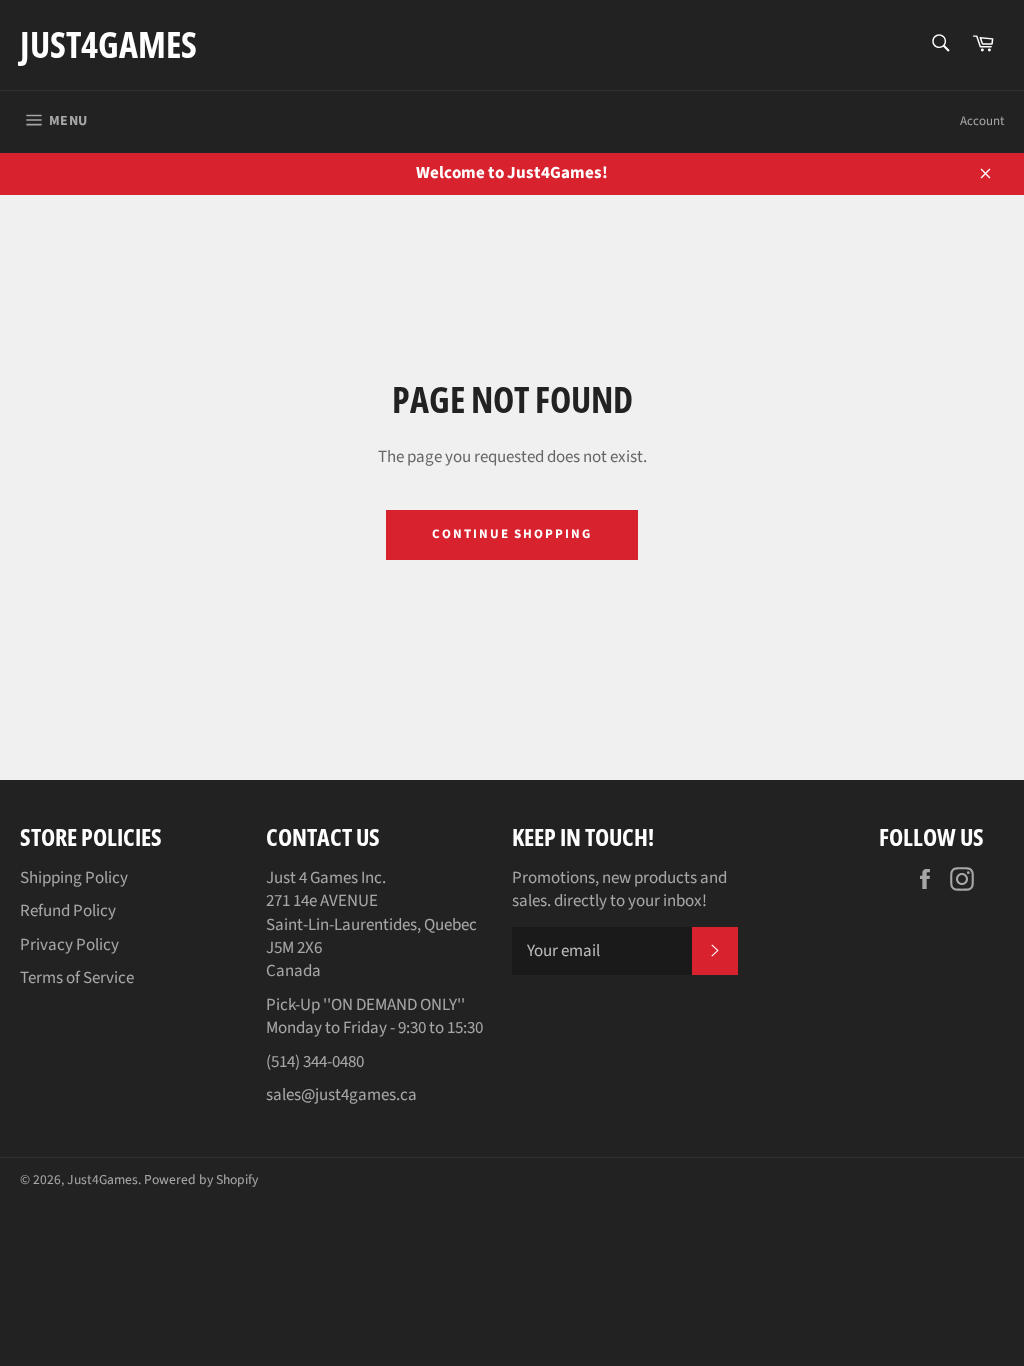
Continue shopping (512, 534)
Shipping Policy (74, 878)
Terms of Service (77, 978)
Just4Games (108, 44)
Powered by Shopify (201, 1179)
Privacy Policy (69, 945)
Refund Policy (68, 911)
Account (982, 121)
